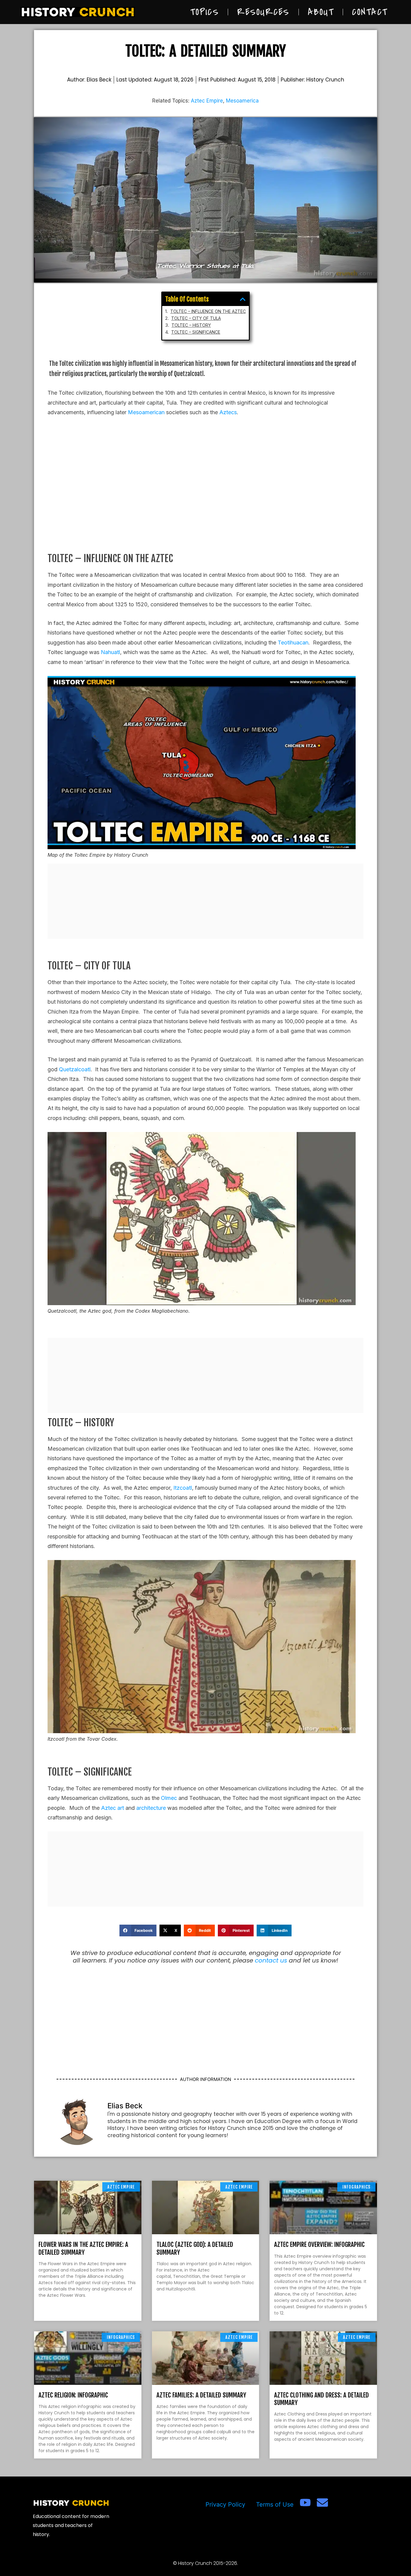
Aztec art (113, 1808)
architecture (151, 1808)
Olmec (169, 1798)
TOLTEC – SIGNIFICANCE (196, 332)
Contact (370, 12)
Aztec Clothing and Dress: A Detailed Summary (321, 2399)
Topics (204, 12)
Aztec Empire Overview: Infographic (319, 2244)
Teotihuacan (293, 642)
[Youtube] (305, 2503)
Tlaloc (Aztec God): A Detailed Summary (195, 2248)
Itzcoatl (183, 1488)
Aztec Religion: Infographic (73, 2395)
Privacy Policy (225, 2504)
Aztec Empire (207, 101)
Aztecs (228, 412)
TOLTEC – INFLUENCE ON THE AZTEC (208, 311)
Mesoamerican (146, 412)
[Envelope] (322, 2503)
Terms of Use (275, 2504)
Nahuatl (110, 652)
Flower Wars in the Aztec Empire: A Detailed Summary (83, 2248)
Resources (263, 12)
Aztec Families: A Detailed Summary (201, 2395)
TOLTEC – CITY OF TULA (196, 318)
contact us (271, 1960)
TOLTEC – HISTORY (191, 325)
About (321, 12)
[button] (243, 299)
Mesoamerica (242, 101)
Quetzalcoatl (75, 1069)
